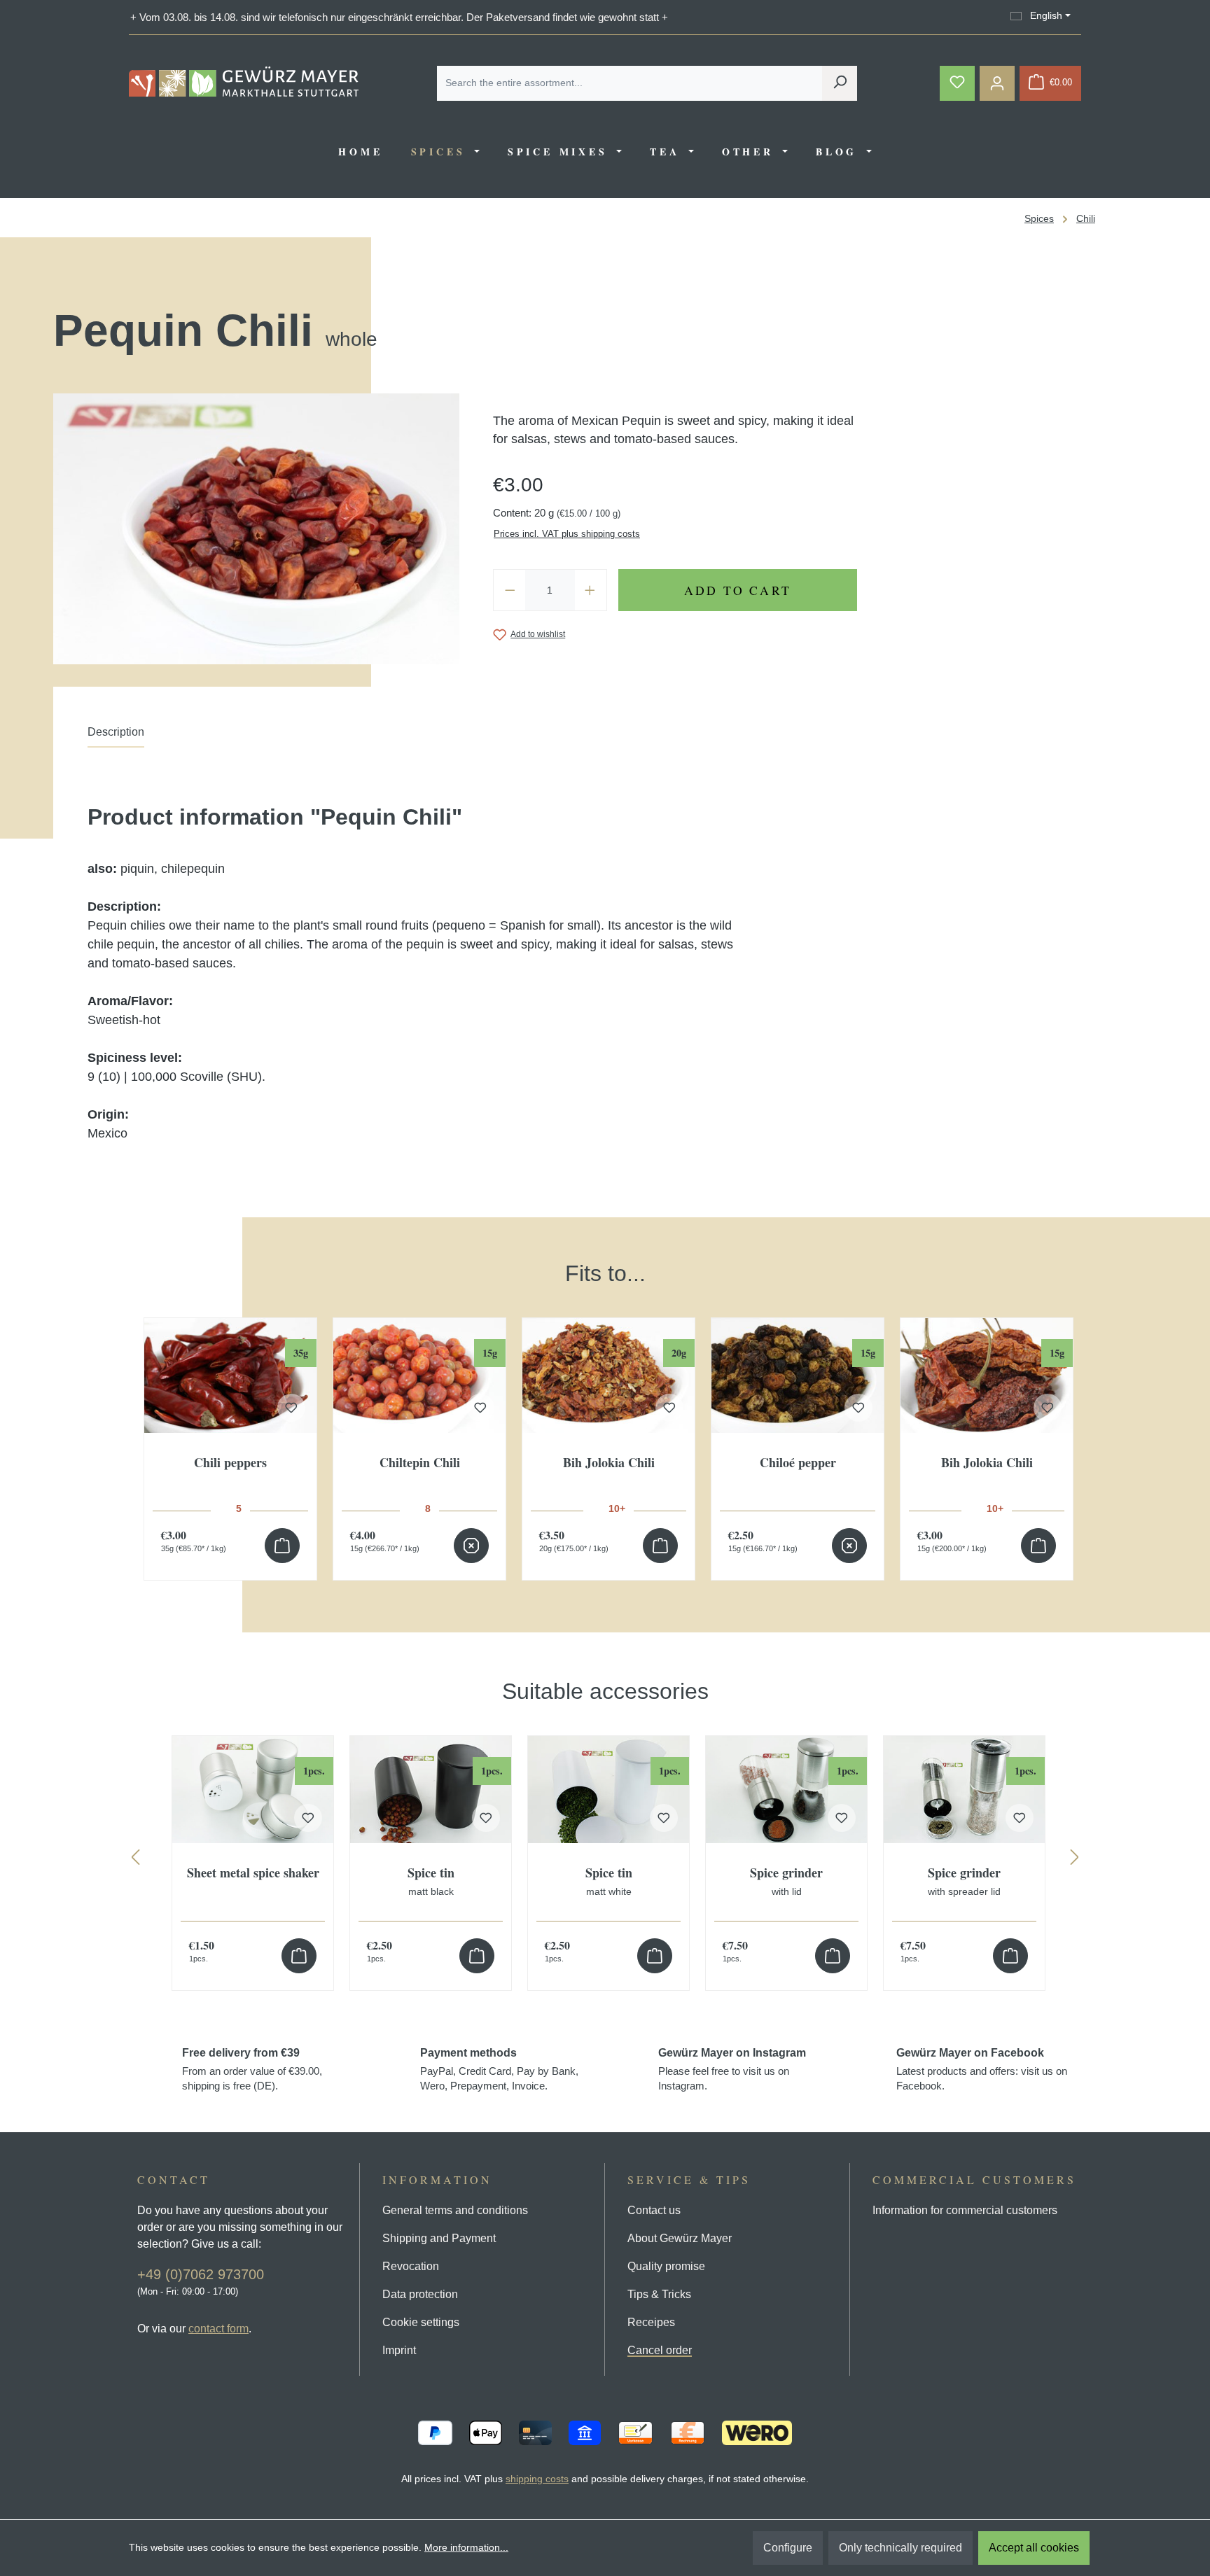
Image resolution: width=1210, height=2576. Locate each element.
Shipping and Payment (439, 2238)
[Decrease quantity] (510, 590)
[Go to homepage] (244, 82)
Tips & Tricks (659, 2294)
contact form (218, 2329)
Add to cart (738, 590)
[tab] (116, 736)
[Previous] (135, 1860)
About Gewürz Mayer (680, 2238)
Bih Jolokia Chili (609, 1463)
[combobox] (630, 83)
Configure (788, 2548)
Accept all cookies (1034, 2548)
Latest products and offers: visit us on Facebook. (982, 2069)
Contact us (654, 2210)
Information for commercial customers (965, 2210)
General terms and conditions (455, 2210)
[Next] (1075, 1860)
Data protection (420, 2294)
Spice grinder (786, 1882)
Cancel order (660, 2350)
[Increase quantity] (590, 590)
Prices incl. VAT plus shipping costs (567, 534)
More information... (466, 2547)
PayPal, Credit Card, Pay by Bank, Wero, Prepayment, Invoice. (499, 2069)
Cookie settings (421, 2322)
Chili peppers (230, 1463)
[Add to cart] (282, 1546)
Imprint (399, 2350)
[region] (605, 1405)
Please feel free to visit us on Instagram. (732, 2069)
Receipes (651, 2322)
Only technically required (900, 2548)
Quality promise (666, 2266)
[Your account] (997, 83)
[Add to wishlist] (291, 1408)
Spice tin (431, 1882)
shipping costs (537, 2479)
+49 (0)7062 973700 (201, 2274)
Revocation (411, 2266)
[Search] (840, 83)
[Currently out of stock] (471, 1546)
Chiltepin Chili (420, 1463)
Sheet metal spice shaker (253, 1874)
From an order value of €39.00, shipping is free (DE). (252, 2069)
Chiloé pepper (798, 1463)
